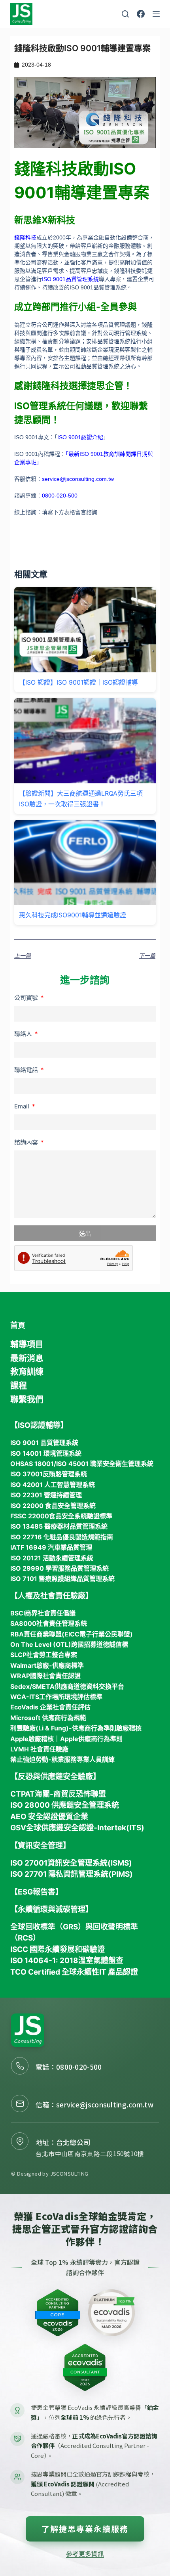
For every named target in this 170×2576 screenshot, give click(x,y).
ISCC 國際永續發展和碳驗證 (58, 1949)
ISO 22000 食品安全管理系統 (53, 1506)
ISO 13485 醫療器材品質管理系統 (59, 1526)
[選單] (156, 14)
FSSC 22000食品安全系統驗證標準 (61, 1516)
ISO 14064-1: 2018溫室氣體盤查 (67, 1961)
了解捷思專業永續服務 (85, 2529)
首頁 (18, 1325)
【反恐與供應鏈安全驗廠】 (55, 1777)
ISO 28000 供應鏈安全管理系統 (65, 1805)
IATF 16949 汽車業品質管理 (51, 1547)
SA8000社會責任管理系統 (49, 1623)
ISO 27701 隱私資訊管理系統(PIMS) (72, 1874)
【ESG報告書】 (37, 1892)
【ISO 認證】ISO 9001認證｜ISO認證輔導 (78, 682)
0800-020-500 (79, 2067)
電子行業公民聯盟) (106, 1634)
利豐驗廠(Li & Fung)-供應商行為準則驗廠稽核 (76, 1728)
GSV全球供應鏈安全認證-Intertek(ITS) (77, 1828)
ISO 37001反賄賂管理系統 (49, 1474)
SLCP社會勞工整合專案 (44, 1655)
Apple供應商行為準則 (91, 1739)
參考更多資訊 (85, 2553)
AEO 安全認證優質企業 (49, 1817)
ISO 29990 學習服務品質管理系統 (59, 1568)
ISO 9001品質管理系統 (70, 279)
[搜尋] (125, 14)
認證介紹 (92, 437)
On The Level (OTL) (41, 1644)
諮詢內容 (27, 1142)
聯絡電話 (27, 1070)
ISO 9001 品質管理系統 (44, 1443)
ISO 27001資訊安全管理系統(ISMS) (71, 1863)
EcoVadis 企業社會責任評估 (50, 1707)
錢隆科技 (25, 237)
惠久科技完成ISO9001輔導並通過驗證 (73, 915)
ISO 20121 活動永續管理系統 (52, 1558)
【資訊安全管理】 (40, 1846)
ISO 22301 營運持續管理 (46, 1495)
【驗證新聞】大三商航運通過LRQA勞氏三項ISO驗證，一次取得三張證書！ (81, 798)
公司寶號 (27, 998)
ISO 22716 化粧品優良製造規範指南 (62, 1537)
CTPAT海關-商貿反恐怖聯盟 (58, 1794)
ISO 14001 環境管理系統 (46, 1453)
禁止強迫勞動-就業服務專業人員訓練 (62, 1759)
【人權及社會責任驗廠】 (52, 1596)
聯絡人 (24, 1034)
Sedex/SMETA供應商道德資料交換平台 (67, 1686)
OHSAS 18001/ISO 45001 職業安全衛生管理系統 (82, 1464)
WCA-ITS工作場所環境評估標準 (56, 1697)
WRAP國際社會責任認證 (45, 1676)
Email (23, 1106)
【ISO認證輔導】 (39, 1425)
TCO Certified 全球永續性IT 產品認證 (74, 1972)
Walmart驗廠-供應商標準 (47, 1665)
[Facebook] (141, 14)
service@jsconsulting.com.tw (105, 2104)
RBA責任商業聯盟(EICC (45, 1634)
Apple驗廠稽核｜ (35, 1739)
